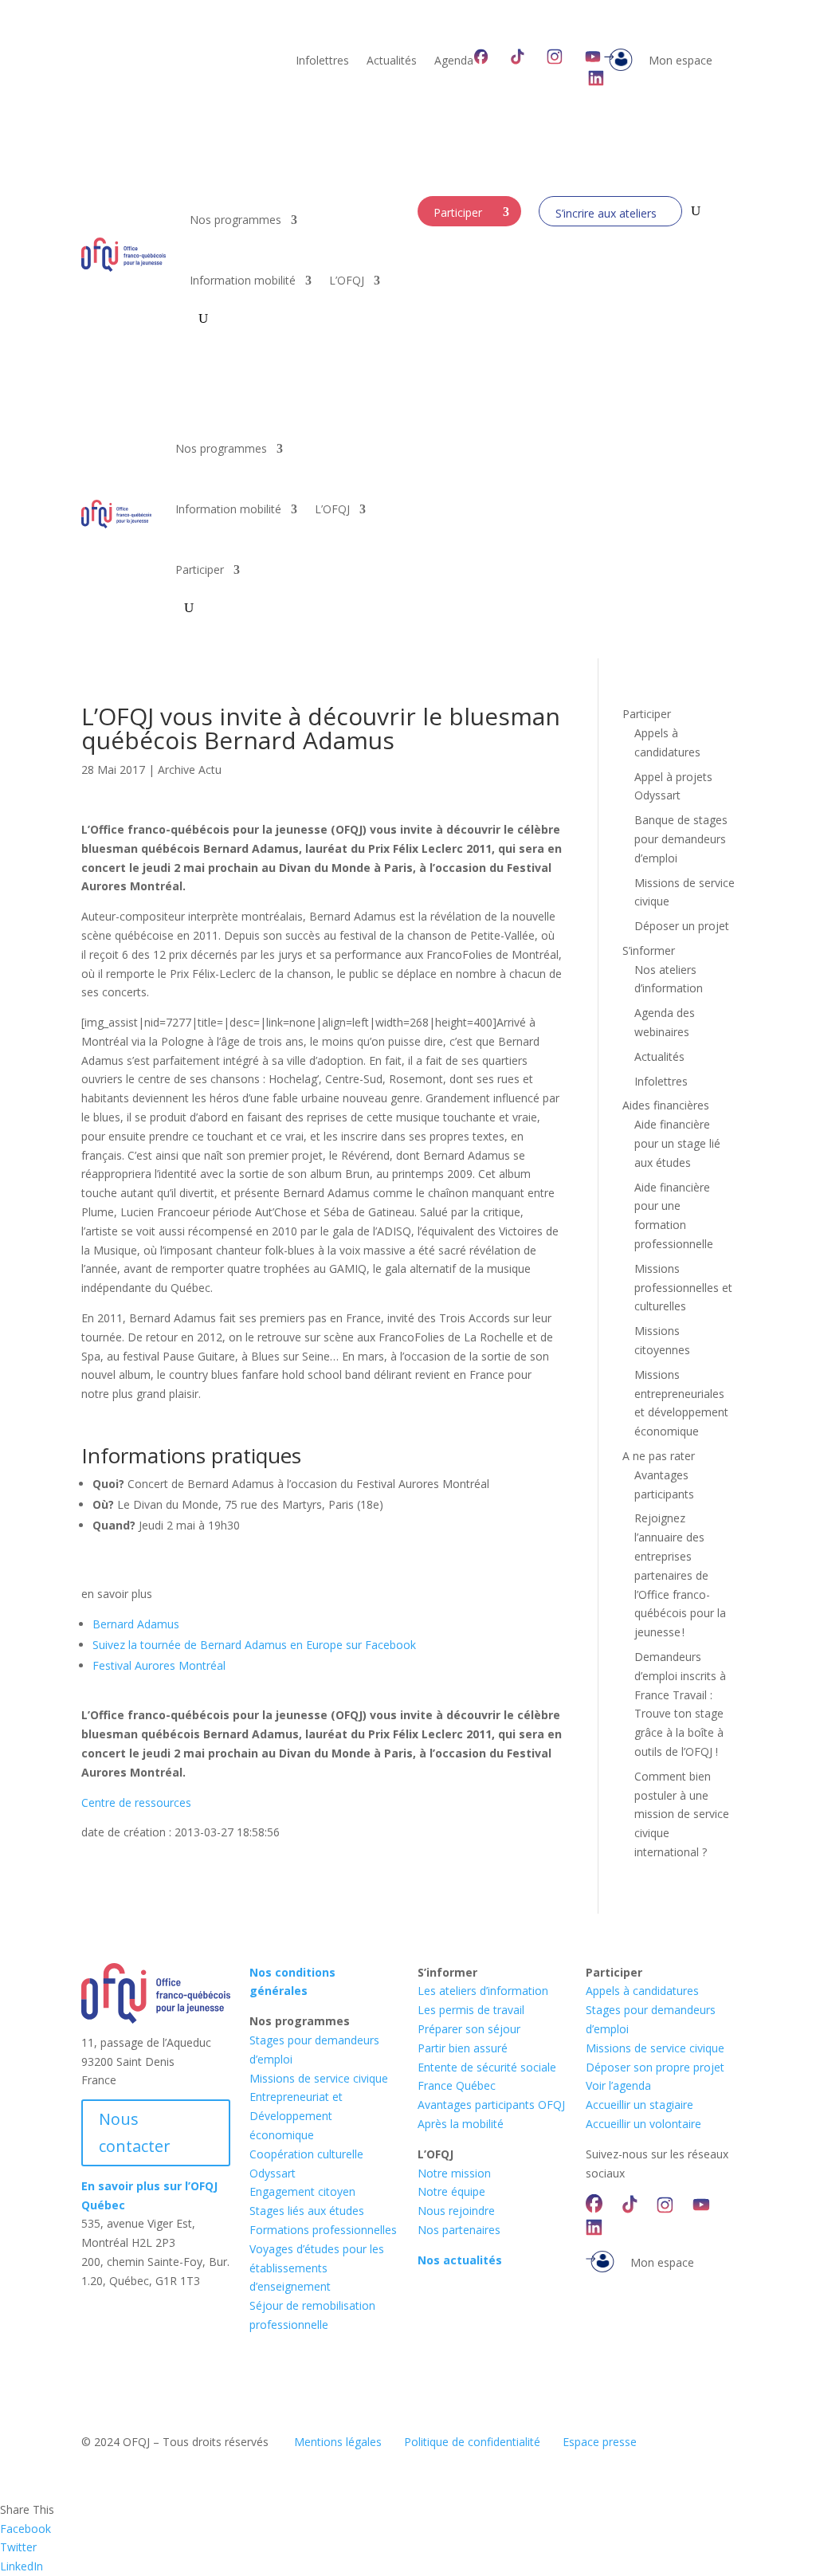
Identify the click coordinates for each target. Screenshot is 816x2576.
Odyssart (273, 2173)
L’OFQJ (347, 280)
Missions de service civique (319, 2078)
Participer (458, 212)
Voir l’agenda (618, 2085)
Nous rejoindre (456, 2211)
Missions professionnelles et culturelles (683, 1288)
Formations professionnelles (323, 2230)
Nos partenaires (459, 2230)
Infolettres (322, 61)
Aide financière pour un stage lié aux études (677, 1143)
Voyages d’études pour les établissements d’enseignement (317, 2268)
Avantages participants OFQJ (491, 2105)
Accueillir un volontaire (643, 2124)
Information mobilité (243, 280)
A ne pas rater (659, 1456)
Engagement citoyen (302, 2191)
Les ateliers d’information (483, 1991)
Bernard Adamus (136, 1624)
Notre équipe (451, 2191)
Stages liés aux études (307, 2211)
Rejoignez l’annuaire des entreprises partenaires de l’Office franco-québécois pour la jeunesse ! (680, 1575)
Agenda (454, 61)
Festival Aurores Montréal (159, 1665)
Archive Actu (190, 770)
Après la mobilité (461, 2124)
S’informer (649, 950)
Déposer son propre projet (655, 2067)
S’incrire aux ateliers (606, 213)
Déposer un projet (682, 926)
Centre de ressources (136, 1802)
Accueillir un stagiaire (639, 2105)
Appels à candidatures (642, 1991)
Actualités (392, 61)
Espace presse (600, 2442)
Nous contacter (135, 2132)
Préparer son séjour (469, 2029)
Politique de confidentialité (472, 2442)
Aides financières (666, 1105)
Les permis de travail (471, 2010)
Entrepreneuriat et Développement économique (296, 2116)
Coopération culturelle (306, 2154)
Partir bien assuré (463, 2048)
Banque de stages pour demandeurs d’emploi (681, 839)
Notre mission (454, 2173)
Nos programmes (235, 220)
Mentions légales (338, 2442)
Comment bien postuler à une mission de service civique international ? (682, 1814)
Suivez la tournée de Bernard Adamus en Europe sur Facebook (254, 1645)
